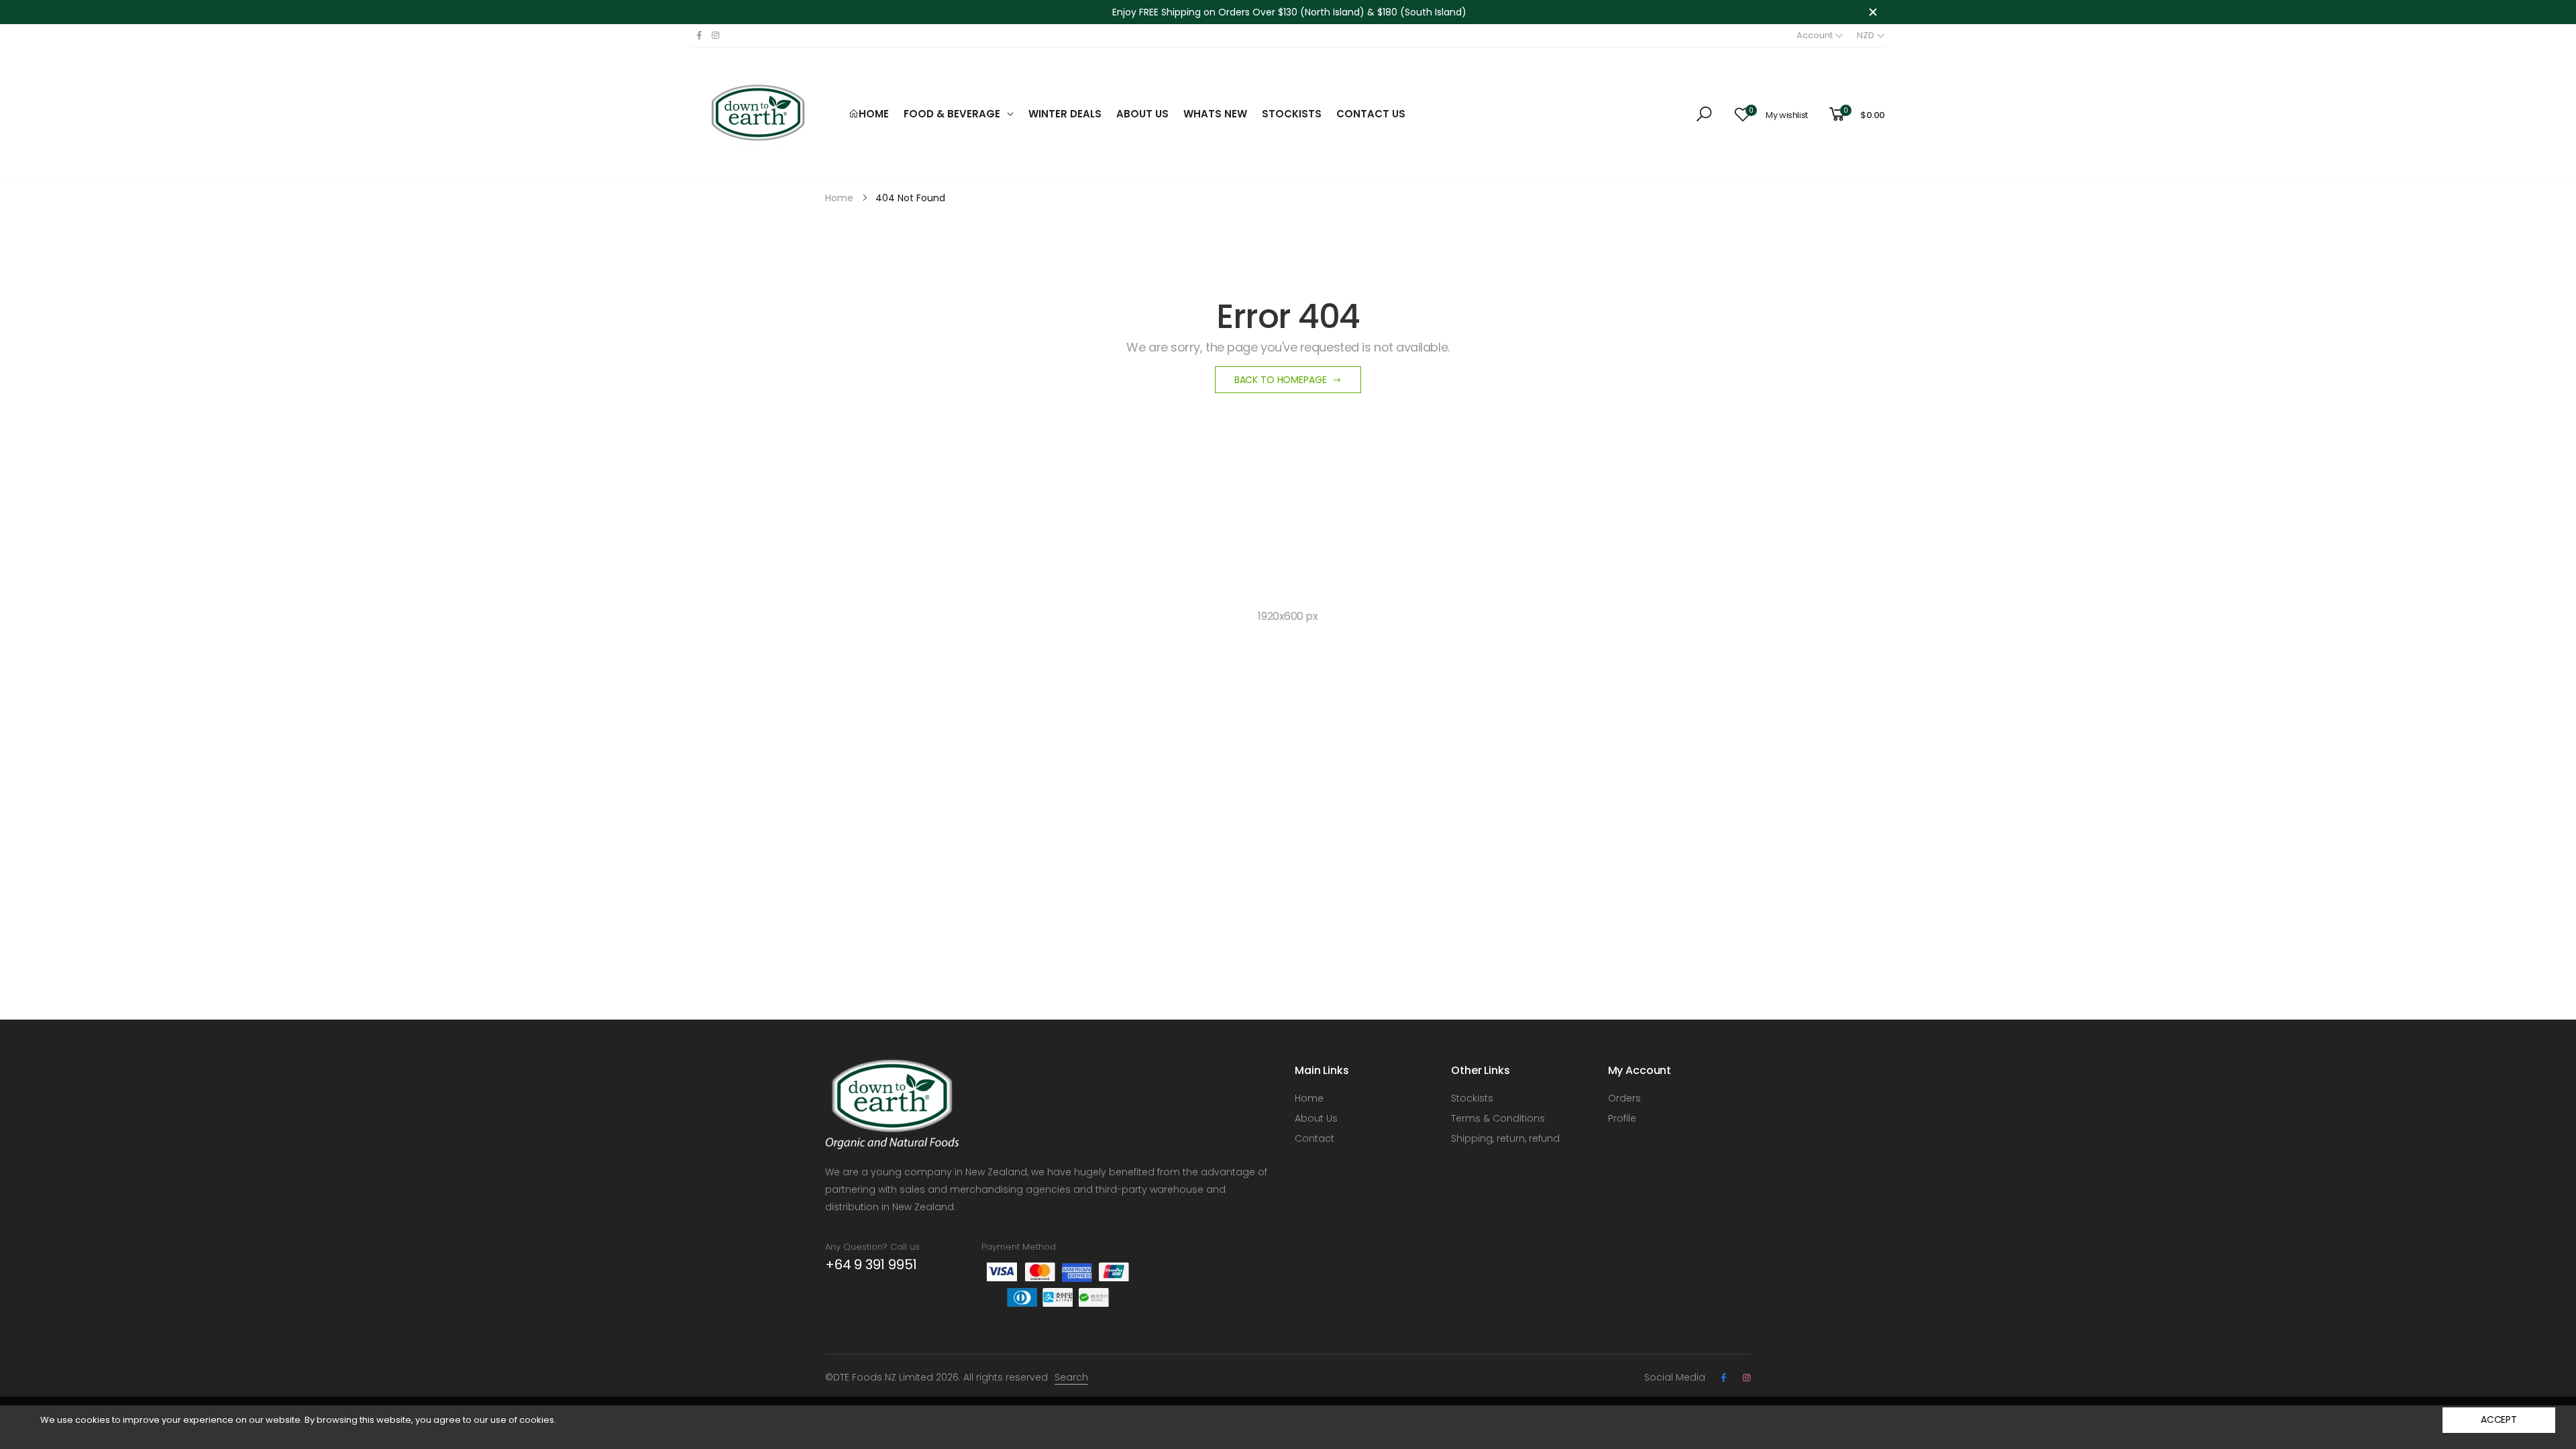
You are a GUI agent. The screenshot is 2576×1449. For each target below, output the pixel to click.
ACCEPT (2499, 1419)
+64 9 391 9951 (871, 1265)
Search (1071, 1377)
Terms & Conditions (1498, 1118)
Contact (1314, 1138)
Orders (1624, 1098)
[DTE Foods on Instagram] (715, 36)
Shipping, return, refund (1505, 1138)
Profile (1622, 1118)
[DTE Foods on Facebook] (699, 36)
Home (1309, 1098)
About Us (1316, 1118)
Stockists (1472, 1098)
